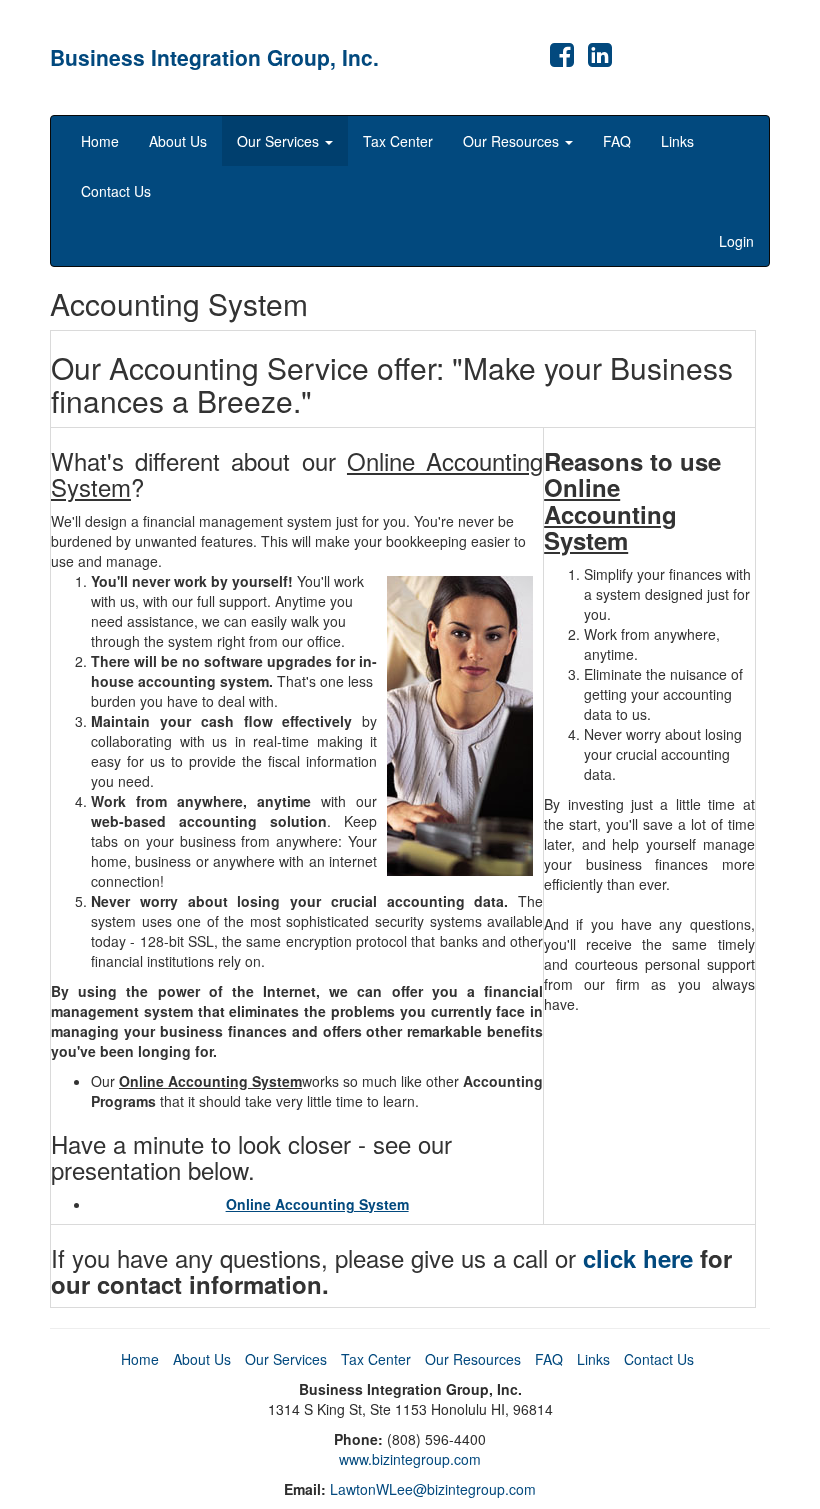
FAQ (617, 141)
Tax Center (398, 141)
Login (736, 241)
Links (677, 141)
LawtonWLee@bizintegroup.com (433, 1489)
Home (100, 141)
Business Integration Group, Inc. (214, 57)
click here (638, 1258)
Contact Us (116, 191)
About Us (178, 141)
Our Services (280, 141)
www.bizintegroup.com (410, 1459)
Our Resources (513, 141)
